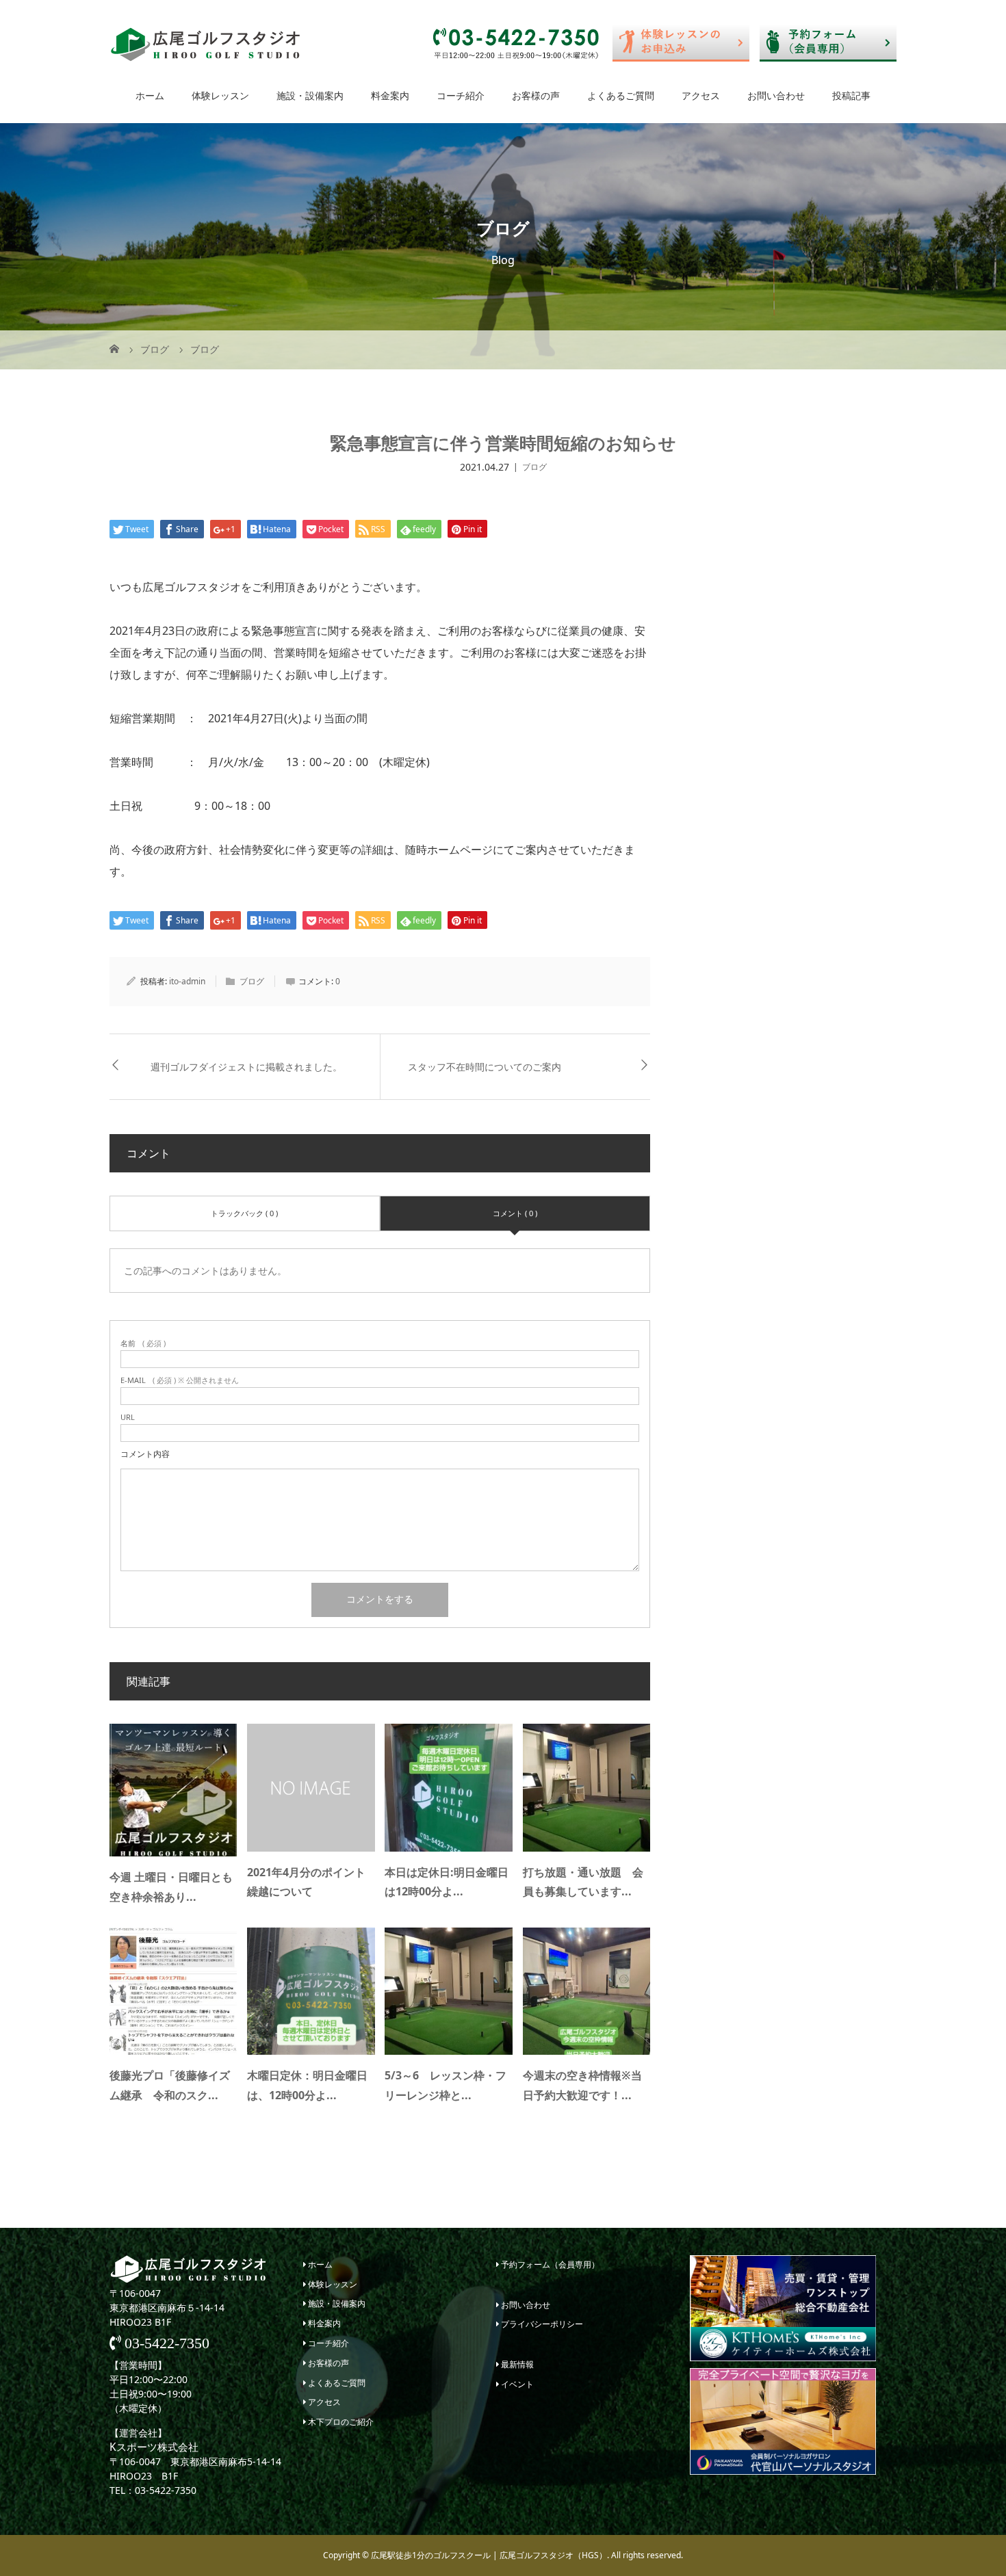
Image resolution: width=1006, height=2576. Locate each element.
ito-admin (187, 981)
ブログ (534, 467)
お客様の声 (536, 95)
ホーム (150, 95)
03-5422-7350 (165, 2343)
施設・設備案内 (310, 95)
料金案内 (390, 95)
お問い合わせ (776, 95)
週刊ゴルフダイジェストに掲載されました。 (246, 1067)
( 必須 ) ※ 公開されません (180, 1380)
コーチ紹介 (461, 95)
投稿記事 (851, 95)
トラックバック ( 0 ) (244, 1213)
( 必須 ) (143, 1343)
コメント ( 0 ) (515, 1213)
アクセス (701, 95)
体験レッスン (220, 95)
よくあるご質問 (621, 95)
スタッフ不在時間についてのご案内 (485, 1067)
